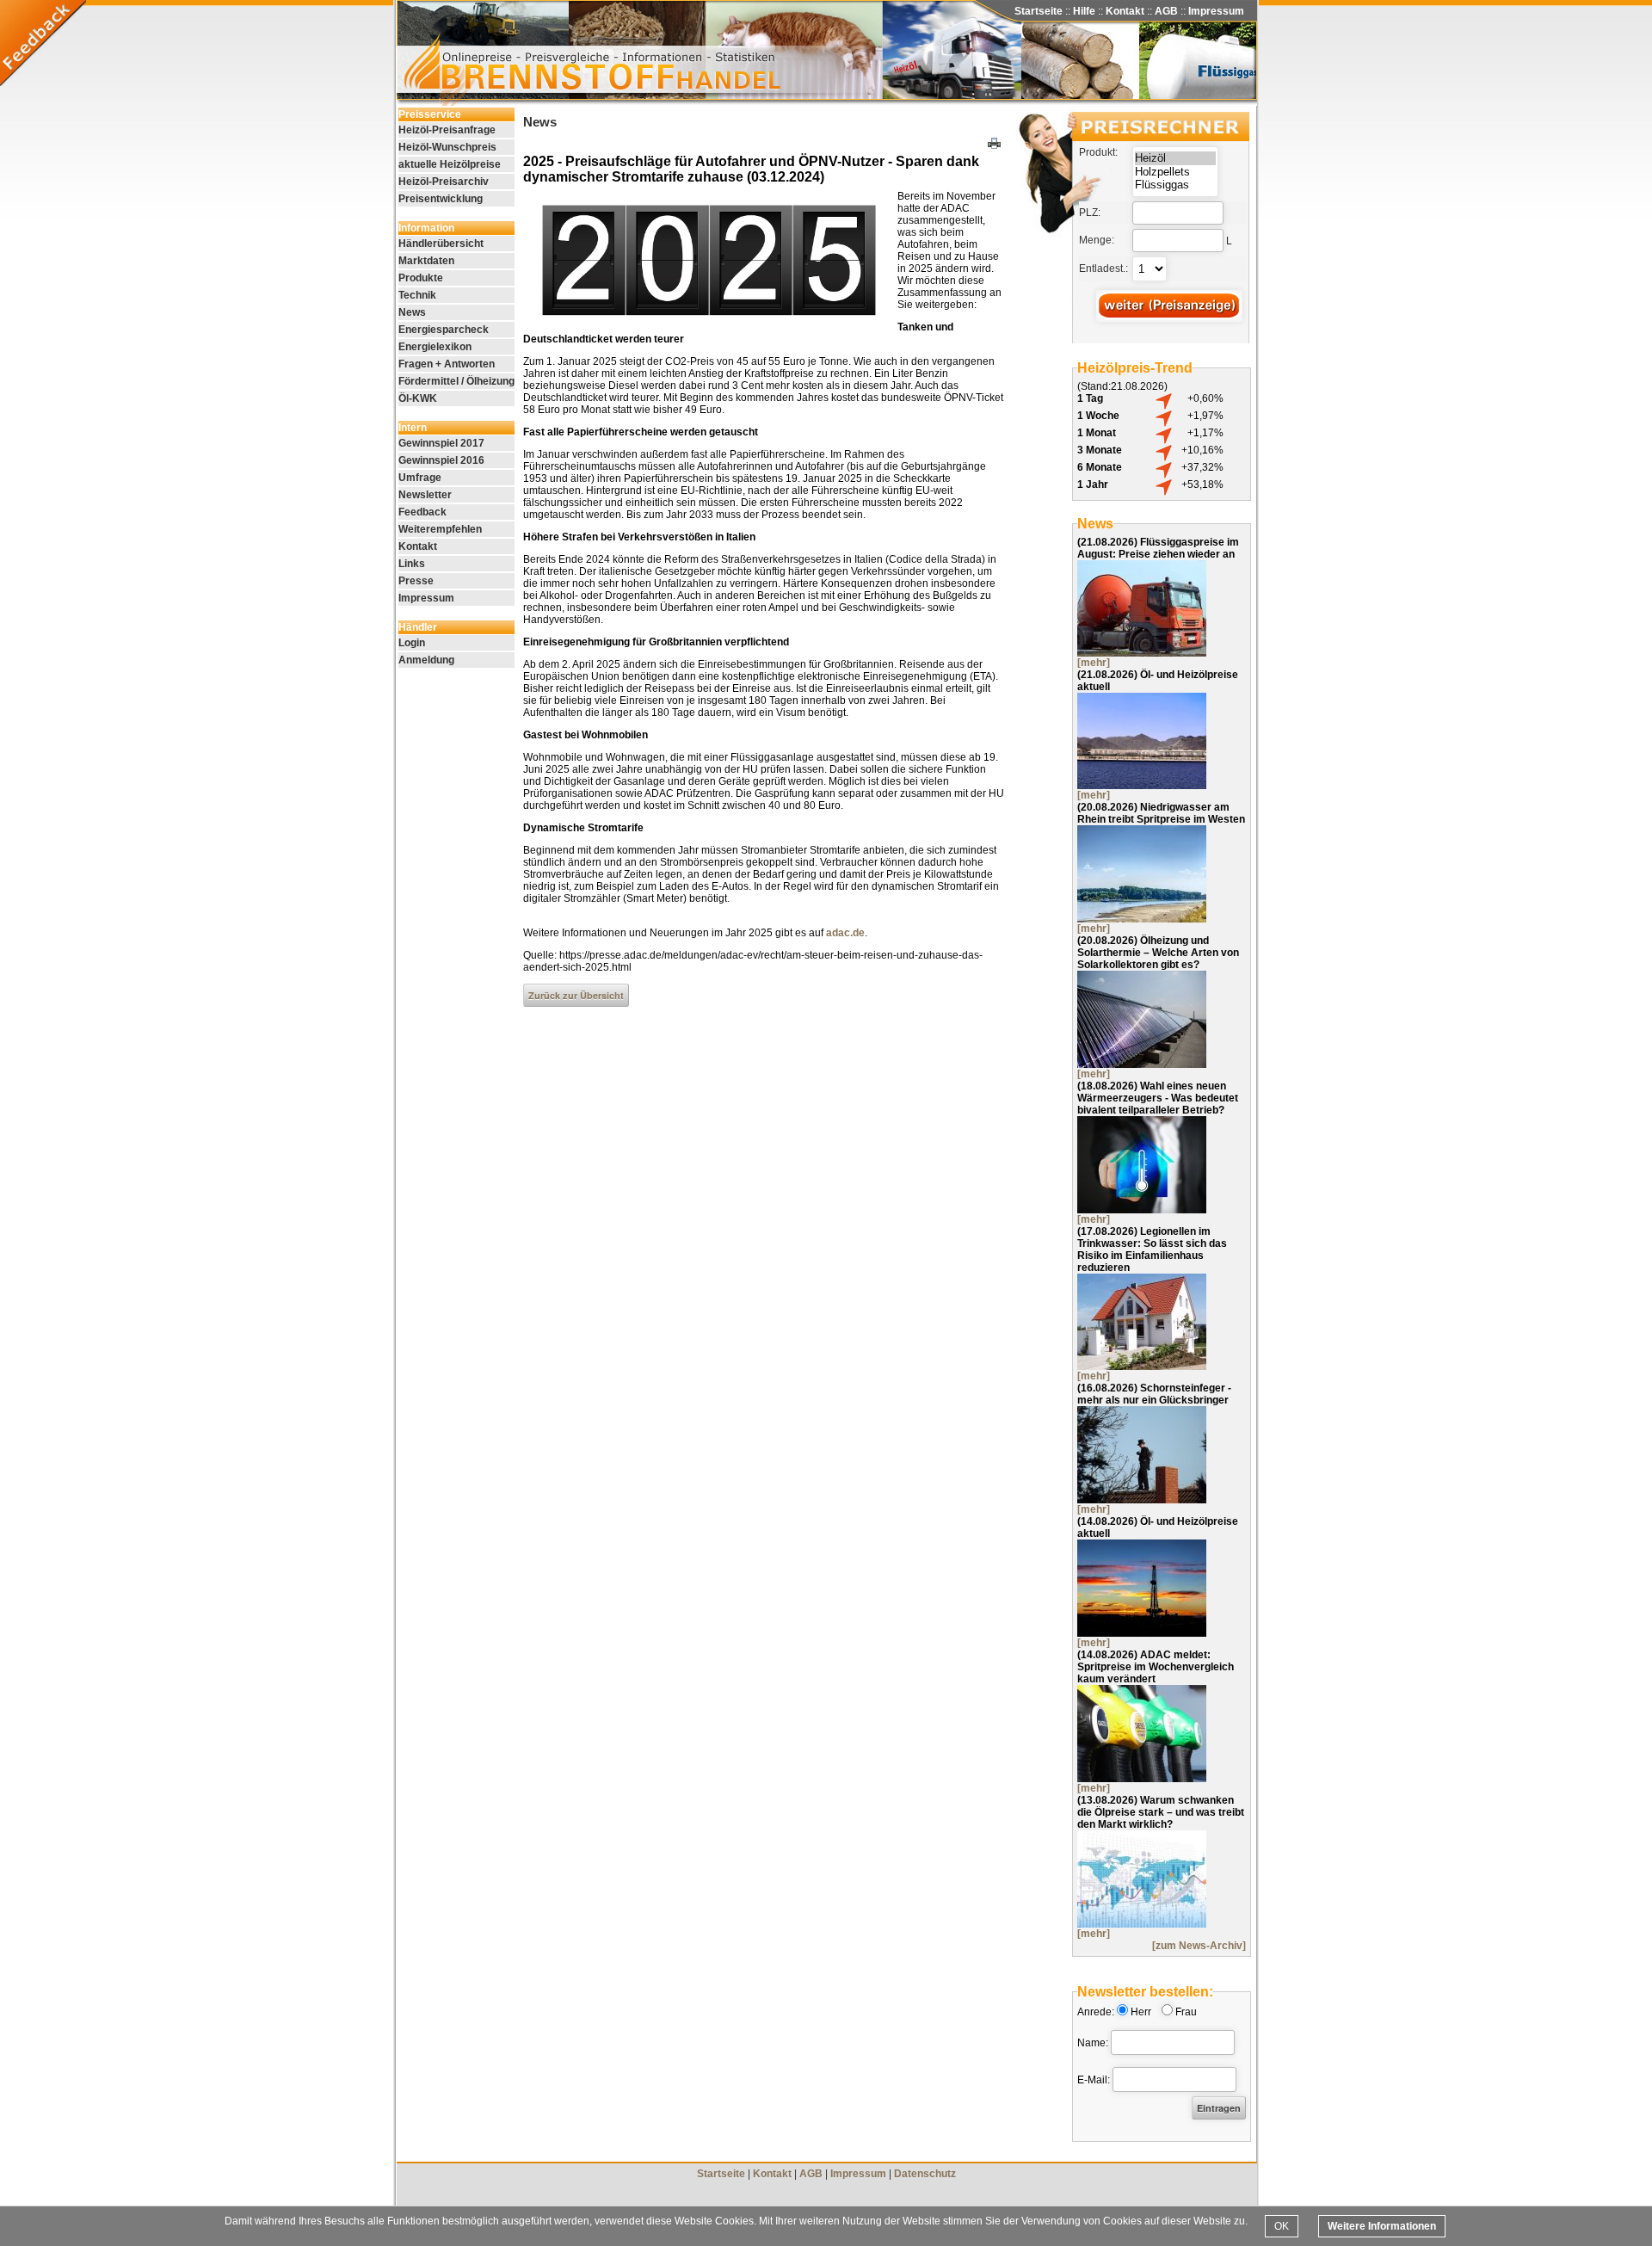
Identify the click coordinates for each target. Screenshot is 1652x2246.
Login (412, 643)
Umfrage (420, 478)
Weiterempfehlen (440, 529)
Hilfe (1084, 11)
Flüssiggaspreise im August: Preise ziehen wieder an (1158, 548)
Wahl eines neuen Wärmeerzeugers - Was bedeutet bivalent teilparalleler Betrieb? (1158, 1098)
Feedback (422, 512)
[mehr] (1094, 663)
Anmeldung (426, 660)
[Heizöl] (1175, 158)
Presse (416, 581)
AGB (1166, 11)
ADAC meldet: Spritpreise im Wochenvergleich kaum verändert (1156, 1667)
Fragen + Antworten (447, 364)
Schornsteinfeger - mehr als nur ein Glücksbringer (1154, 1394)
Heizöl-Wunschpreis (447, 147)
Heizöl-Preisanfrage (447, 130)
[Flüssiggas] (1175, 185)
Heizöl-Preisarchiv (444, 182)
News (412, 312)
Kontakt (1125, 11)
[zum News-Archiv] (1199, 1946)
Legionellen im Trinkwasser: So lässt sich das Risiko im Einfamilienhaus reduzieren (1152, 1249)
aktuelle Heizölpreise (450, 164)
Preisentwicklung (441, 199)
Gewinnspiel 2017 (441, 443)
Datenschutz (925, 2174)
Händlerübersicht (441, 244)
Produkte (421, 278)
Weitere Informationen (1382, 2226)
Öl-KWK (418, 398)
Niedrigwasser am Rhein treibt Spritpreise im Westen (1161, 813)
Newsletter (425, 495)
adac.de (845, 933)
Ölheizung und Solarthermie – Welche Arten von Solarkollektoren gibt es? (1158, 953)
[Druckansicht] (996, 145)
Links (412, 564)
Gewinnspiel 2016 (441, 460)
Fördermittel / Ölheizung (456, 381)
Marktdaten (426, 261)
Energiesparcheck (444, 330)
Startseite (1039, 11)
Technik (417, 295)
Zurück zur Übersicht (576, 995)
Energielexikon (435, 347)
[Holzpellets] (1175, 172)
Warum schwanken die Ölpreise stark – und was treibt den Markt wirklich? (1161, 1812)
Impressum (1216, 11)
